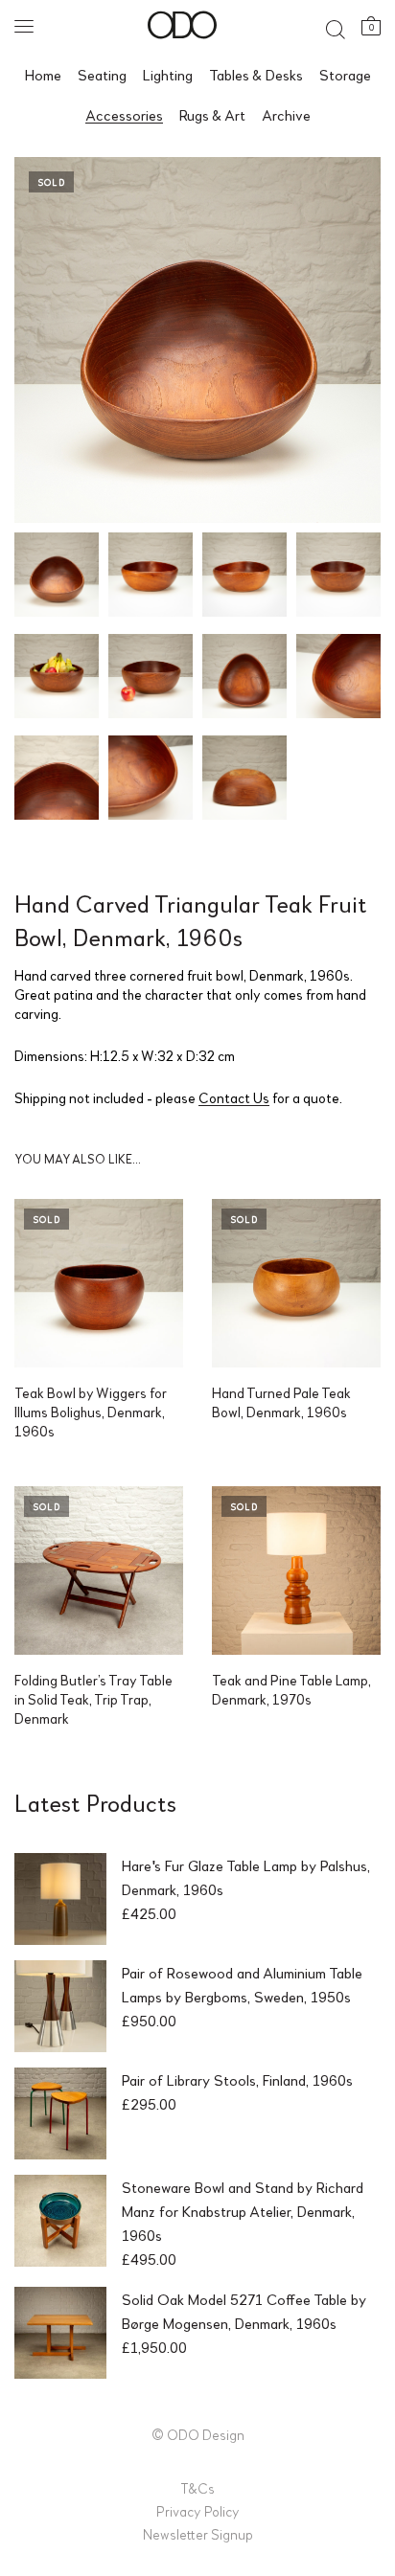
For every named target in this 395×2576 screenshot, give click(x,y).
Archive (286, 114)
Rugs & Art (212, 114)
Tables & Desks (256, 74)
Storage (345, 74)
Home (43, 74)
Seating (102, 74)
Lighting (168, 74)
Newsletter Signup (198, 2534)
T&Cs (197, 2488)
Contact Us (234, 1097)
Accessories (124, 114)
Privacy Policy (198, 2511)
